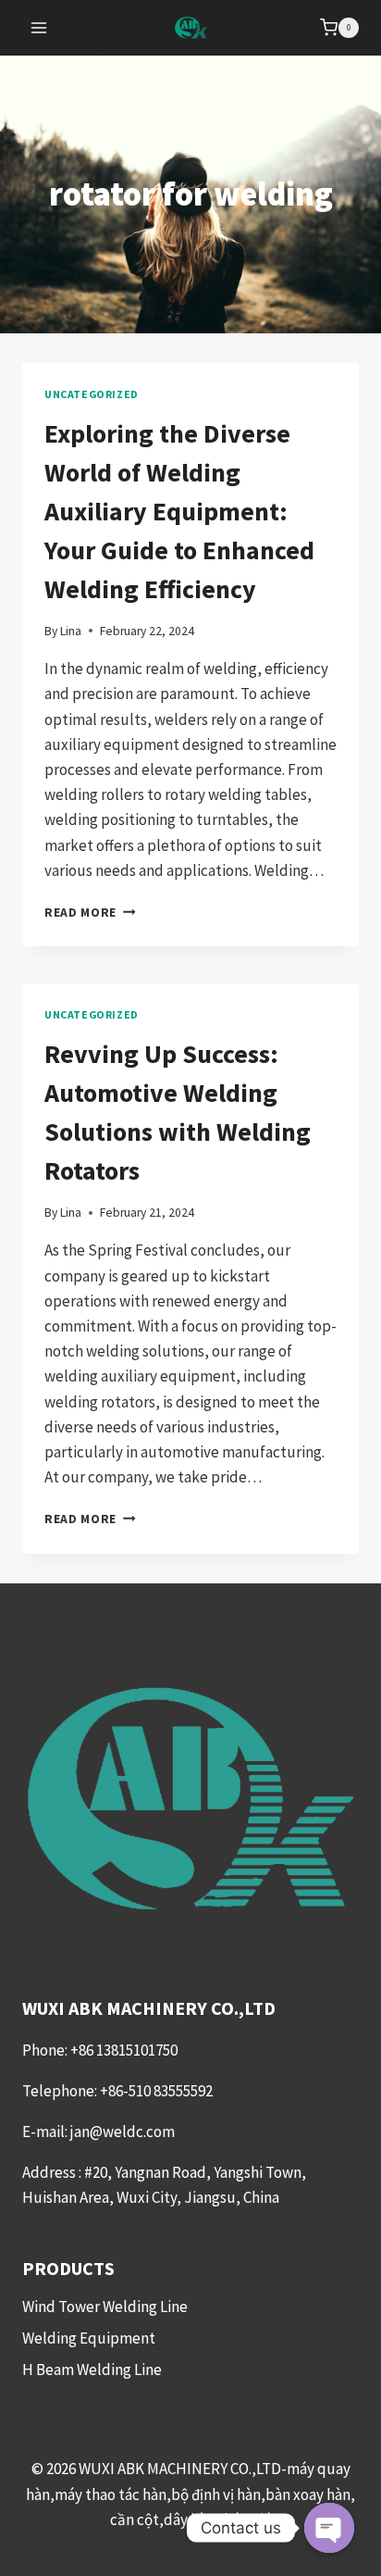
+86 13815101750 (125, 2050)
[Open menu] (39, 27)
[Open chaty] (329, 2528)
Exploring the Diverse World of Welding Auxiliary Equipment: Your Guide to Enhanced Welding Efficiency (179, 511)
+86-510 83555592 (156, 2091)
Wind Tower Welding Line (105, 2307)
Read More (90, 913)
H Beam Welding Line (92, 2370)
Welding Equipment (89, 2338)
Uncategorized (92, 394)
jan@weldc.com (123, 2132)
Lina (71, 631)
